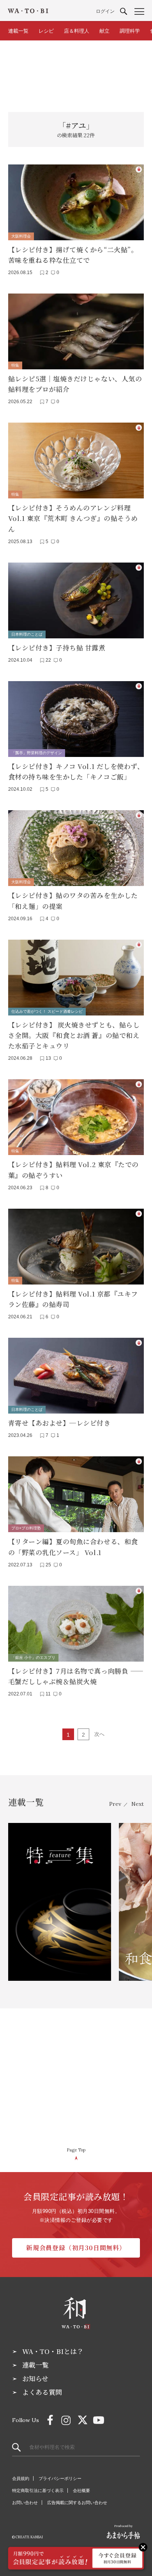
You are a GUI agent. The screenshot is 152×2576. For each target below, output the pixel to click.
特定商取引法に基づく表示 (38, 2490)
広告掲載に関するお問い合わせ (77, 2503)
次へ (99, 1734)
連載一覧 (18, 31)
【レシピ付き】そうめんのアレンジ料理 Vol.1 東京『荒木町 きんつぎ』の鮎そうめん (73, 518)
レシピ (46, 31)
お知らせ (35, 2379)
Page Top (76, 2150)
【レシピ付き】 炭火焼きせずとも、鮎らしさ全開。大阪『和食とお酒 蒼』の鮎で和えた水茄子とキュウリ (74, 1035)
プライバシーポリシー (60, 2478)
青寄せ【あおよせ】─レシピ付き (59, 1423)
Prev (115, 1804)
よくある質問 (42, 2392)
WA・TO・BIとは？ (53, 2351)
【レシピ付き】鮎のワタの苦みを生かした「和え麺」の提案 (73, 900)
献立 (104, 31)
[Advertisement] (76, 72)
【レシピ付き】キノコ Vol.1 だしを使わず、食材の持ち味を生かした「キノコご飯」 (76, 771)
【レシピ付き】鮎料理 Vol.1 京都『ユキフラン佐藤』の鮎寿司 (73, 1299)
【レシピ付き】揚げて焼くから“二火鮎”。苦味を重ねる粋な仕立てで (73, 255)
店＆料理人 (77, 31)
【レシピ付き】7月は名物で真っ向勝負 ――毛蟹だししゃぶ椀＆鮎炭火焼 (76, 1676)
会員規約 (21, 2478)
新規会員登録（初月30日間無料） (76, 2248)
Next (138, 1804)
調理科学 (130, 31)
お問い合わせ (25, 2503)
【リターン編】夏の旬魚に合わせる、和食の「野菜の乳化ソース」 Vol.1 (73, 1547)
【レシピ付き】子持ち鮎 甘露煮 (57, 647)
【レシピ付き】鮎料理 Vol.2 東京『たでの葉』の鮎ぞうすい (73, 1169)
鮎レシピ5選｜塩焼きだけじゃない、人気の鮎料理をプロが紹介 (75, 384)
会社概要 (81, 2490)
